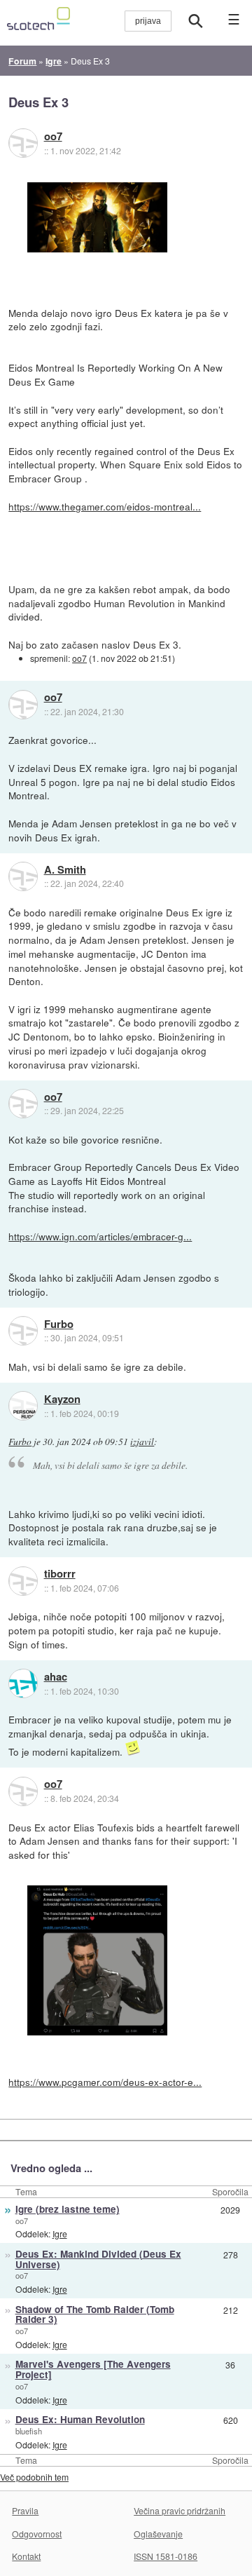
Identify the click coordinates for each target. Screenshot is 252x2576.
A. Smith (65, 870)
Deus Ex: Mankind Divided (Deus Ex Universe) (98, 2259)
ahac (56, 1677)
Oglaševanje (158, 2534)
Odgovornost (37, 2534)
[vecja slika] (97, 217)
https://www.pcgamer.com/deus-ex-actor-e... (105, 2082)
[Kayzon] (23, 1406)
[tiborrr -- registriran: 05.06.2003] (23, 1581)
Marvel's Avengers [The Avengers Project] (93, 2369)
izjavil (142, 1442)
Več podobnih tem (34, 2477)
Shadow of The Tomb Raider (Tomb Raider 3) (95, 2314)
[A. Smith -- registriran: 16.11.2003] (23, 876)
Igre (60, 2233)
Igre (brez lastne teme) (68, 2209)
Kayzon (62, 1399)
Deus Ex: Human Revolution (80, 2419)
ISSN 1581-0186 (166, 2556)
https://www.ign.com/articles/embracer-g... (100, 1236)
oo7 (53, 137)
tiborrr (60, 1574)
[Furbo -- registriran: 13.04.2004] (23, 1331)
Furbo (59, 1324)
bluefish (29, 2431)
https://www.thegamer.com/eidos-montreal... (105, 506)
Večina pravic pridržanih (180, 2510)
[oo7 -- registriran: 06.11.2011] (23, 143)
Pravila (25, 2510)
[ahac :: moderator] (23, 1683)
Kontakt (26, 2556)
